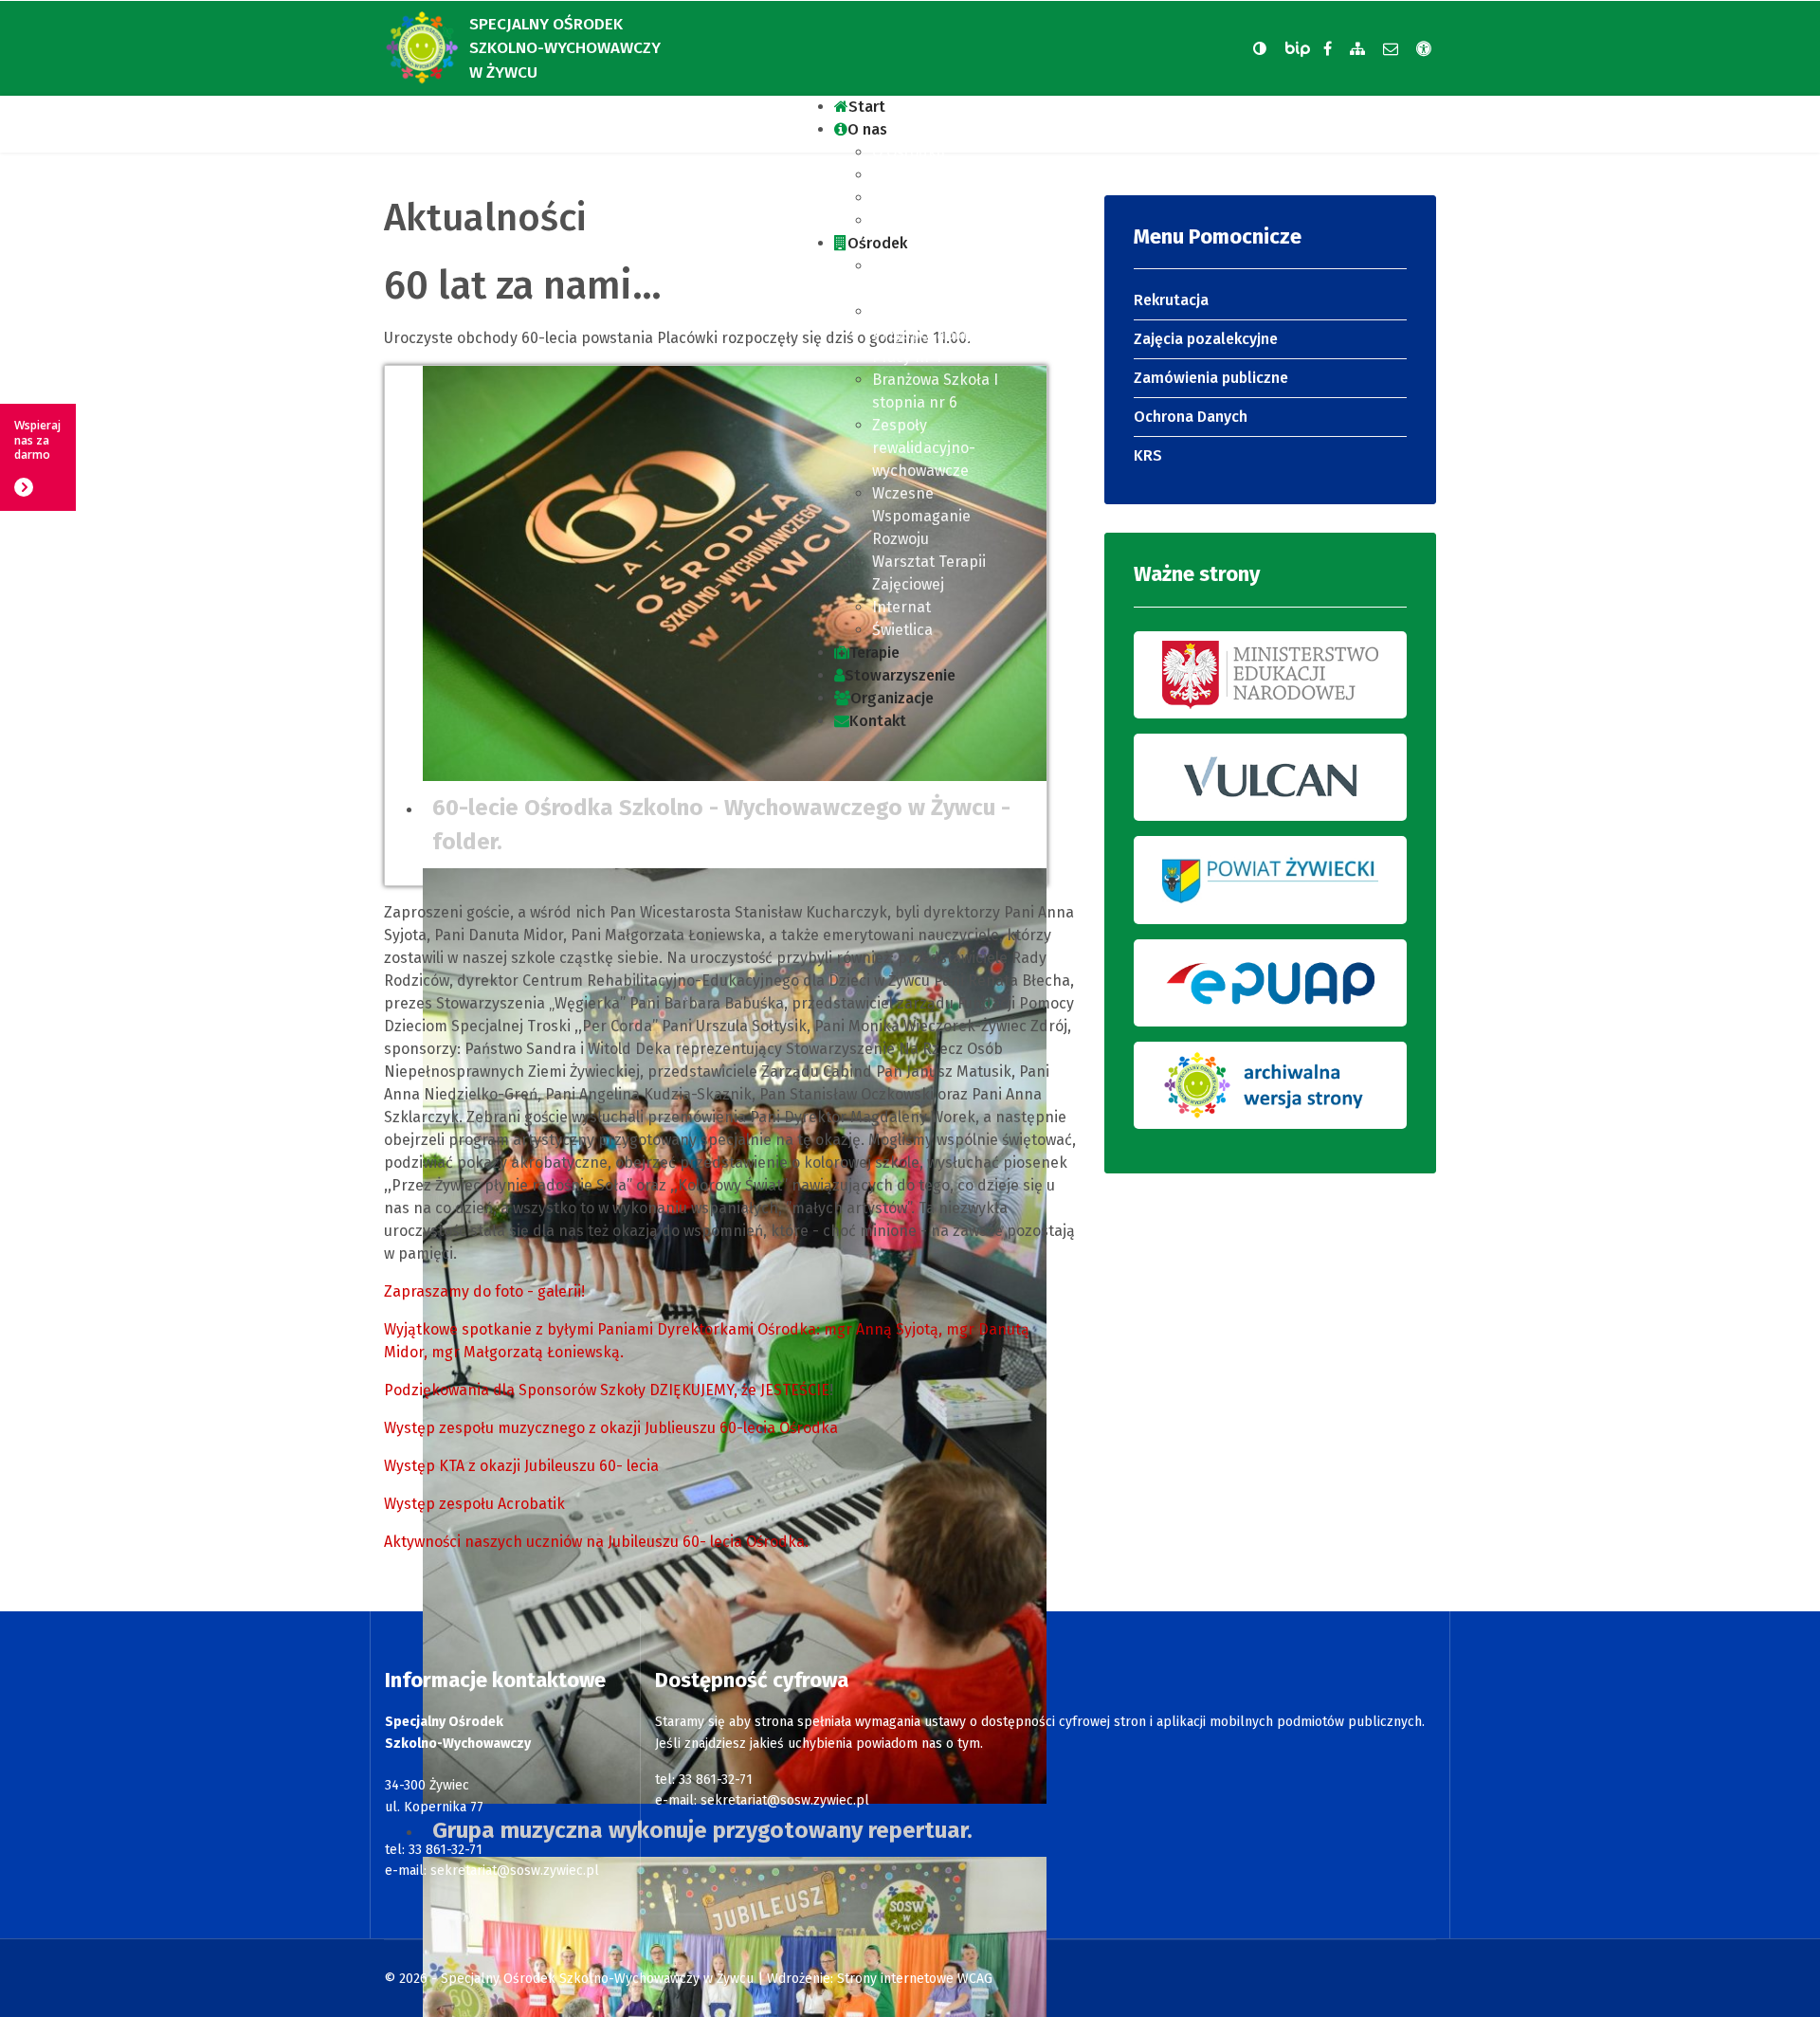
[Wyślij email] (1391, 49)
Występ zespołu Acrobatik (474, 1504)
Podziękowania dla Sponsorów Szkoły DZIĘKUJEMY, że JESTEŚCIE (607, 1390)
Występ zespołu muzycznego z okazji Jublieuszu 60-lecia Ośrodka (611, 1428)
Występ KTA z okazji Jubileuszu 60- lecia (521, 1466)
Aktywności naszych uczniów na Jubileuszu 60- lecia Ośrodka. (596, 1542)
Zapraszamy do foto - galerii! (484, 1291)
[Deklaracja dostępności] (1424, 49)
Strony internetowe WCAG (915, 1979)
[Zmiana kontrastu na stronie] (1260, 48)
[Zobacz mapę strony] (1357, 49)
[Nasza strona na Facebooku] (1328, 49)
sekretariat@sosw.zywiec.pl (515, 1871)
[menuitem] (860, 107)
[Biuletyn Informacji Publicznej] (1300, 49)
